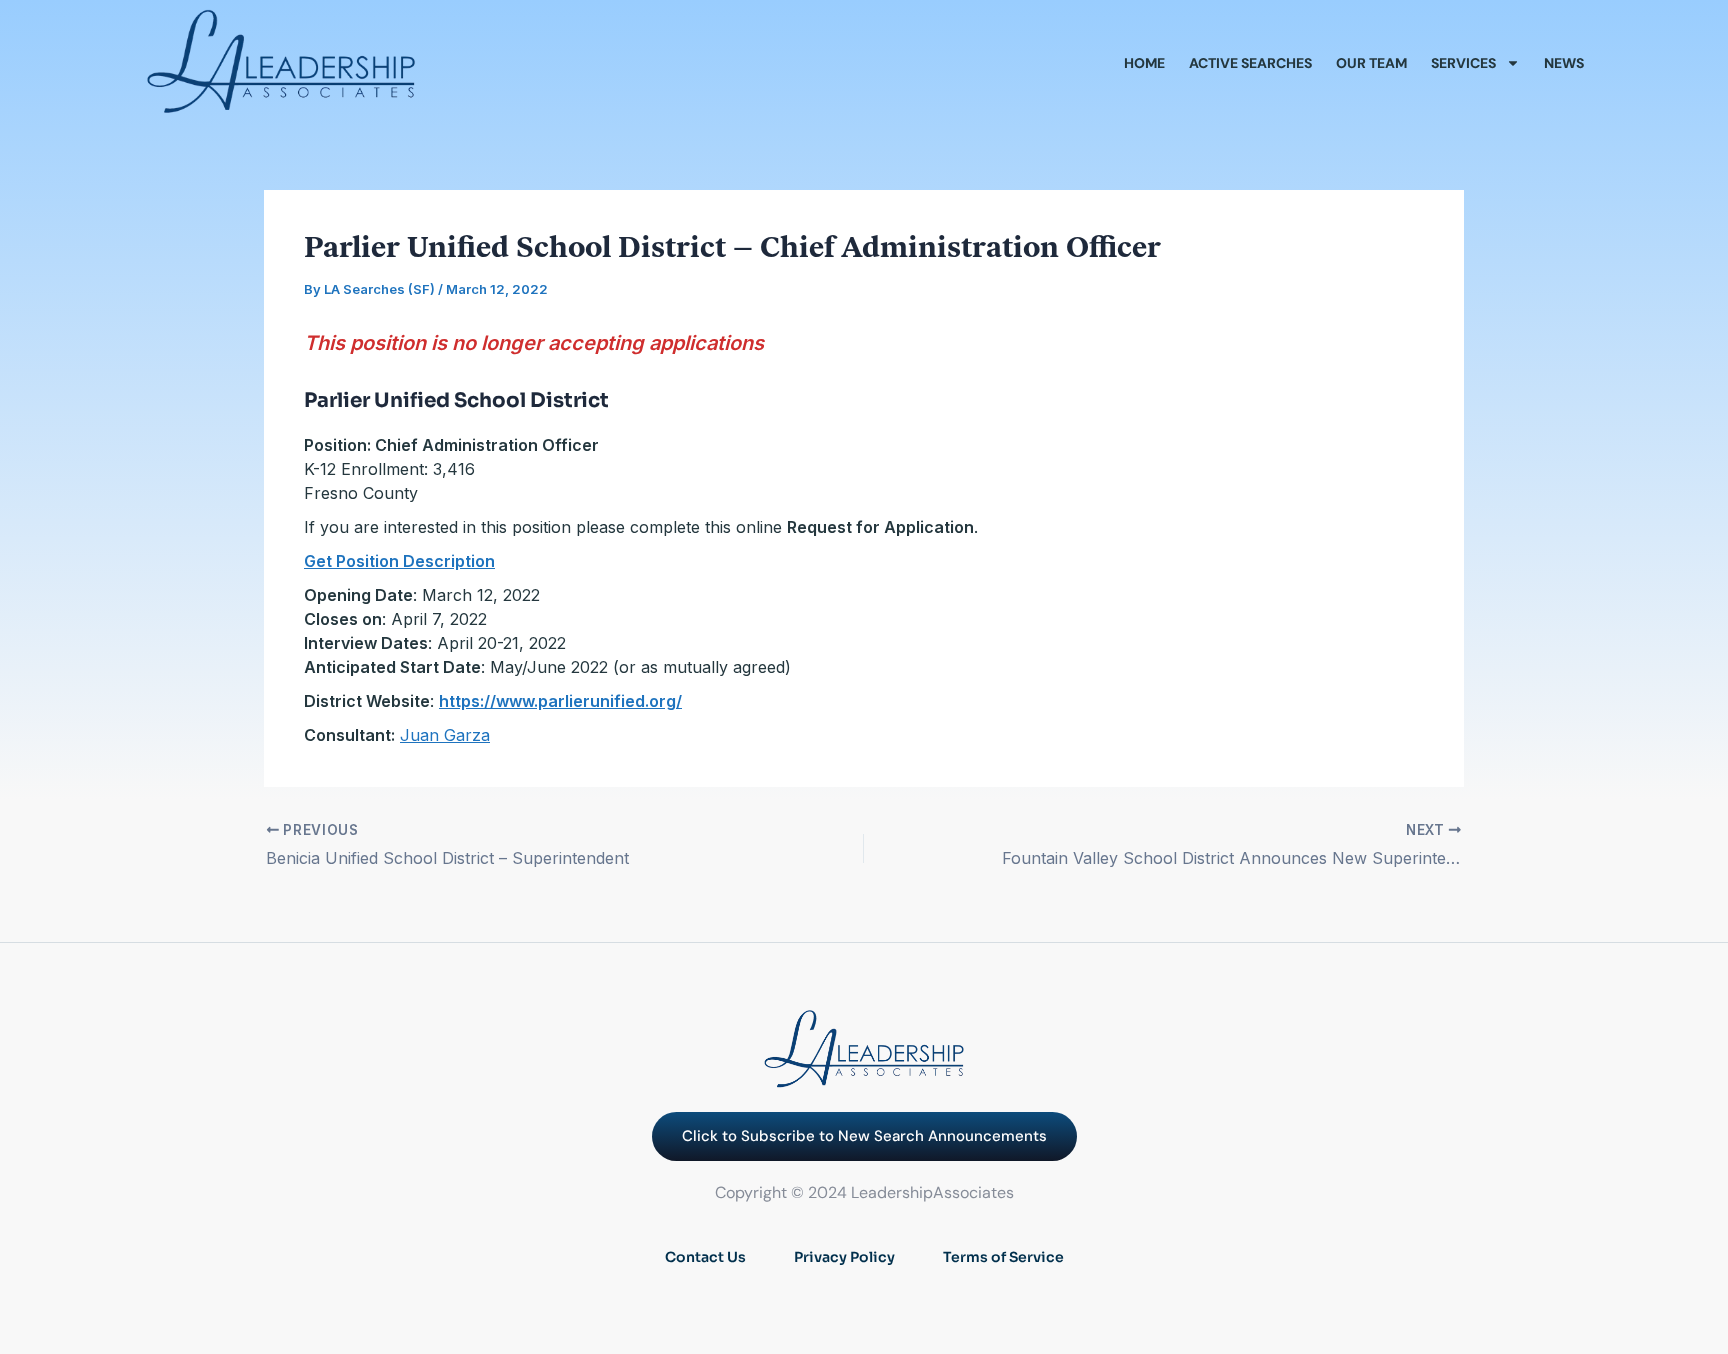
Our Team (1371, 63)
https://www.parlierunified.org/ (560, 701)
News (1564, 63)
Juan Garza (445, 735)
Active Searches (1250, 63)
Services (1463, 63)
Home (1144, 63)
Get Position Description (399, 561)
